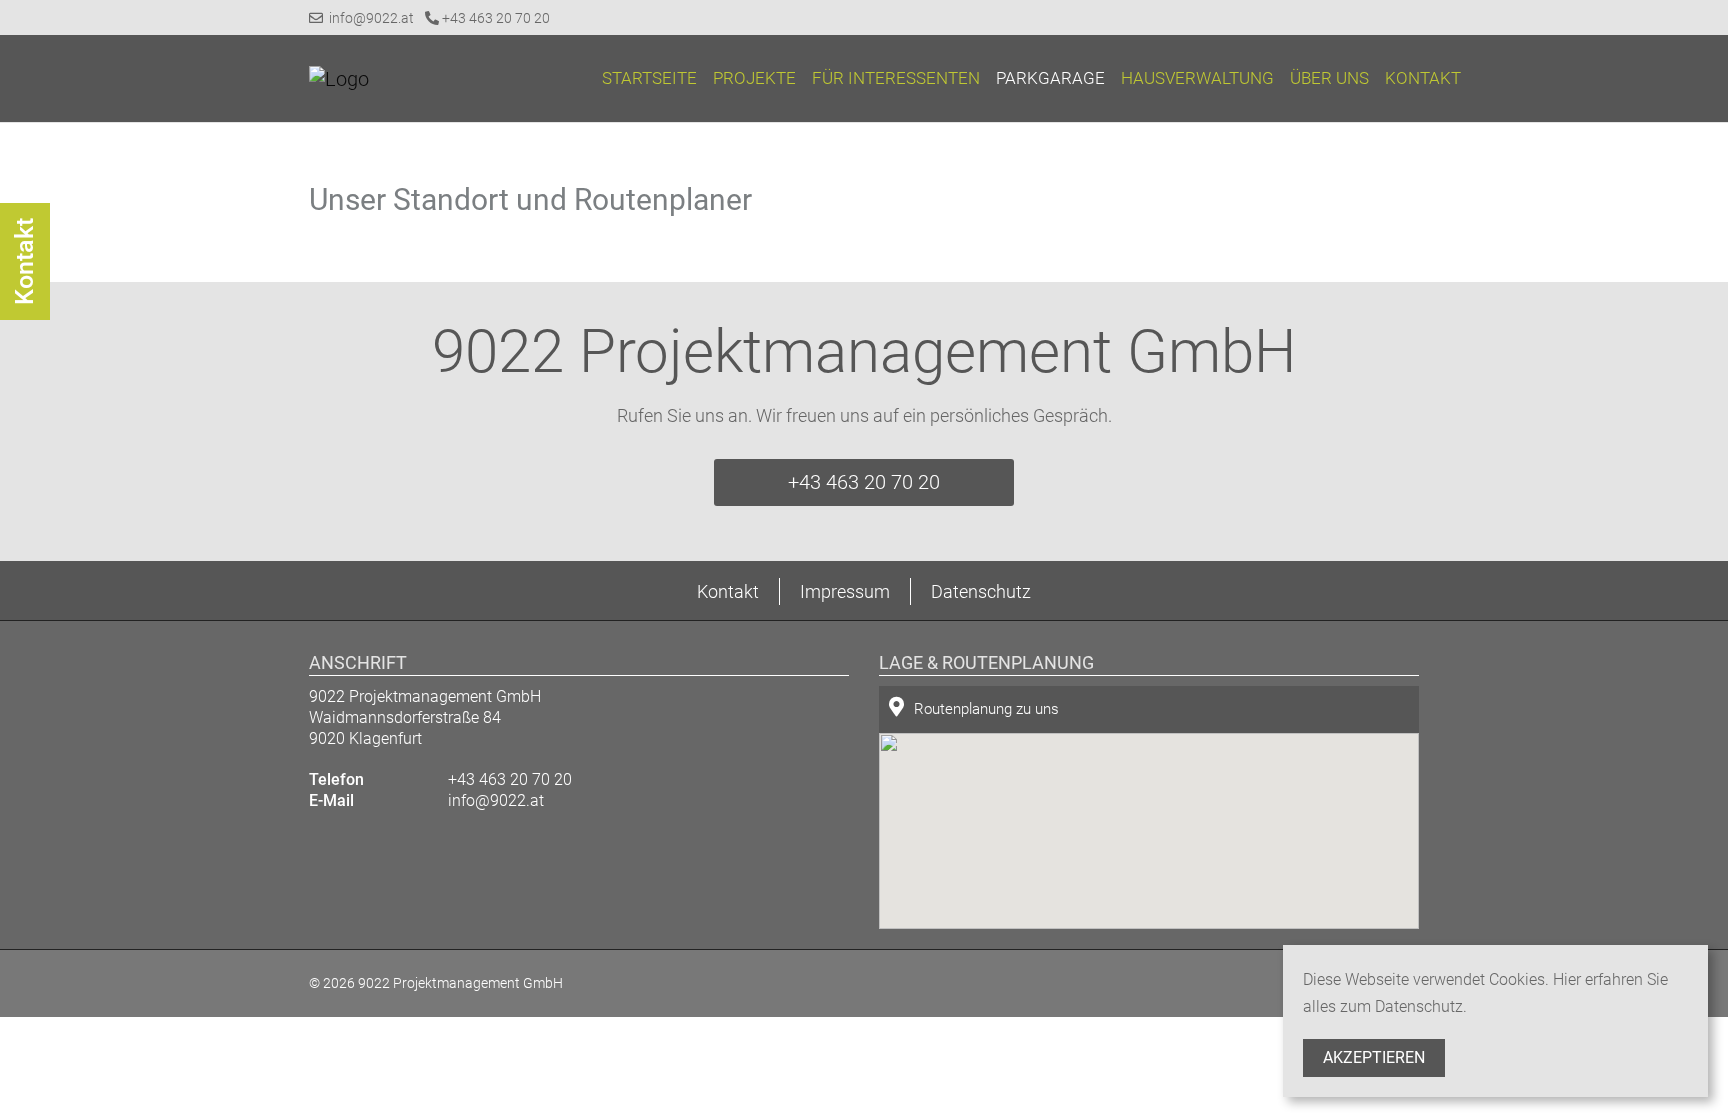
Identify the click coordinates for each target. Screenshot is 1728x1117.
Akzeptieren (1374, 1057)
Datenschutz (981, 591)
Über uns (1329, 78)
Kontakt (1423, 78)
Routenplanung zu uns (986, 709)
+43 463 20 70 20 (494, 18)
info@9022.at (368, 18)
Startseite (649, 78)
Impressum (845, 591)
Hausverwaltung (1197, 78)
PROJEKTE (754, 78)
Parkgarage (1050, 78)
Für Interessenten (896, 78)
